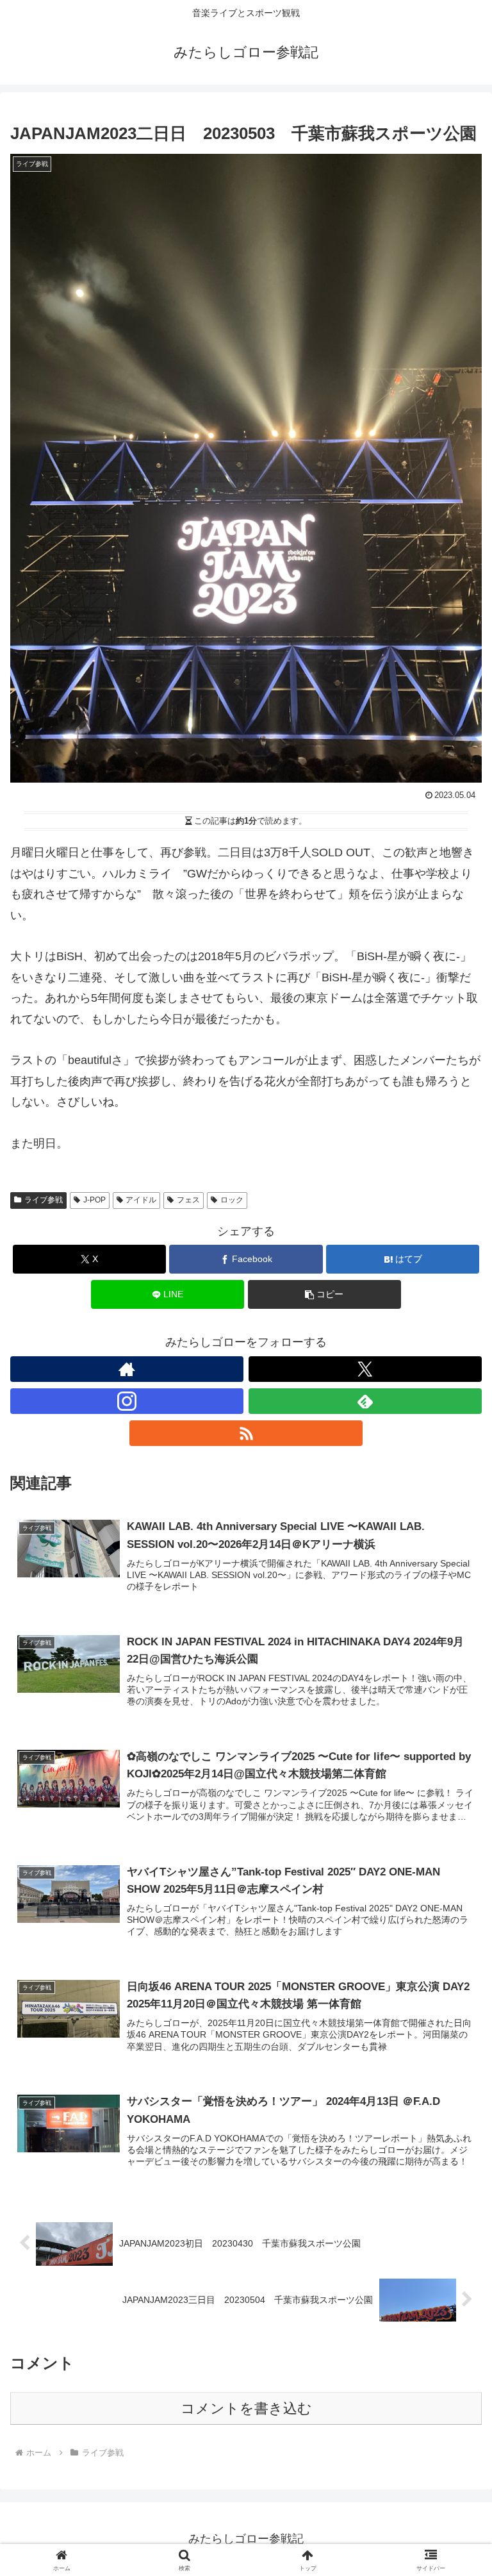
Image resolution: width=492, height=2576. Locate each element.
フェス (188, 1200)
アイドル (141, 1200)
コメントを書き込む (246, 2408)
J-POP (94, 1200)
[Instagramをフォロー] (127, 1401)
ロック (232, 1200)
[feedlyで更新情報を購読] (365, 1401)
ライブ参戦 (44, 1200)
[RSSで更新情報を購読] (246, 1433)
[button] (324, 1294)
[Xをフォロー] (365, 1369)
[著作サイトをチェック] (127, 1369)
